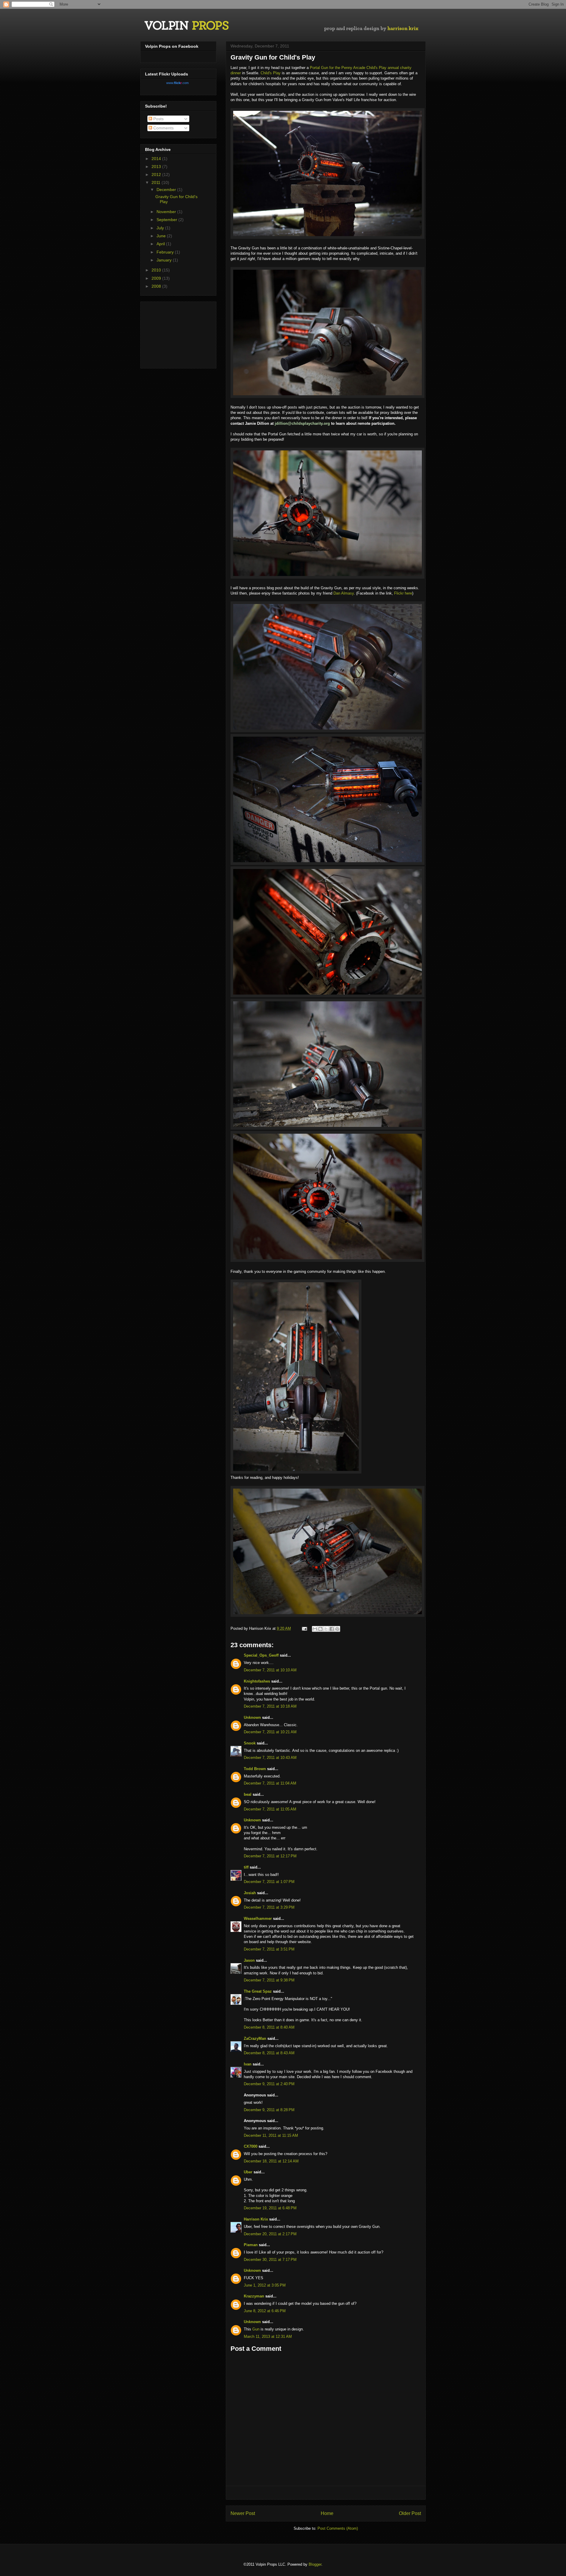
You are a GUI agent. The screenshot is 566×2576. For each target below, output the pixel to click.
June (162, 236)
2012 (157, 175)
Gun (256, 2329)
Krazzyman (254, 2296)
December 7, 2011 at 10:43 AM (270, 1758)
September (167, 220)
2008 (157, 286)
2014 (157, 159)
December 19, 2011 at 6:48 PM (270, 2208)
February (166, 252)
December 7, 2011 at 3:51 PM (269, 1949)
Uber (248, 2172)
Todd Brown (255, 1769)
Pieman (251, 2245)
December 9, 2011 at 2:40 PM (269, 2084)
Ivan (248, 2064)
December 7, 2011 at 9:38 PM (269, 1980)
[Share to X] (326, 1629)
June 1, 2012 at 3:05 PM (265, 2285)
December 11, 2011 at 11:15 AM (271, 2135)
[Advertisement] (326, 2493)
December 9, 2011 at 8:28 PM (269, 2110)
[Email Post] (304, 1628)
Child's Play (271, 73)
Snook (250, 1743)
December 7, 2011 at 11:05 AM (270, 1809)
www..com (177, 83)
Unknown (252, 1717)
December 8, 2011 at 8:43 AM (269, 2053)
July (161, 228)
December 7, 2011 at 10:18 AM (270, 1706)
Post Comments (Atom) (338, 2528)
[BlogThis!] (320, 1629)
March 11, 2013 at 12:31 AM (268, 2336)
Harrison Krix (256, 2219)
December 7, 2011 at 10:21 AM (270, 1732)
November (167, 212)
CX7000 (251, 2146)
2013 (157, 167)
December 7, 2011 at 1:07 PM (269, 1882)
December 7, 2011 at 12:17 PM (270, 1856)
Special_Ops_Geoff (261, 1655)
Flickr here (403, 593)
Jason (249, 1960)
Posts (158, 119)
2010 (157, 270)
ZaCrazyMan (255, 2038)
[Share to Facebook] (332, 1629)
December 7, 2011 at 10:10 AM (270, 1670)
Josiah (250, 1893)
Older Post (410, 2513)
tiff (246, 1867)
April (161, 244)
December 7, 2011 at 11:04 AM (270, 1783)
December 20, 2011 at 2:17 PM (270, 2234)
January (165, 260)
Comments (163, 128)
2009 (157, 278)
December (167, 190)
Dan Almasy (344, 593)
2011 (157, 182)
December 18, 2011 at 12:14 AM (271, 2161)
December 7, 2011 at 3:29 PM (269, 1907)
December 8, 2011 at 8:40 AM (269, 2027)
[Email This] (315, 1629)
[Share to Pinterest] (337, 1629)
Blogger (315, 2564)
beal (248, 1794)
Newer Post (243, 2513)
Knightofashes (257, 1681)
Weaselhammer (258, 1919)
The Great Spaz (258, 1991)
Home (327, 2513)
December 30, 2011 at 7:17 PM (270, 2260)
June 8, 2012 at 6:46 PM (265, 2311)
